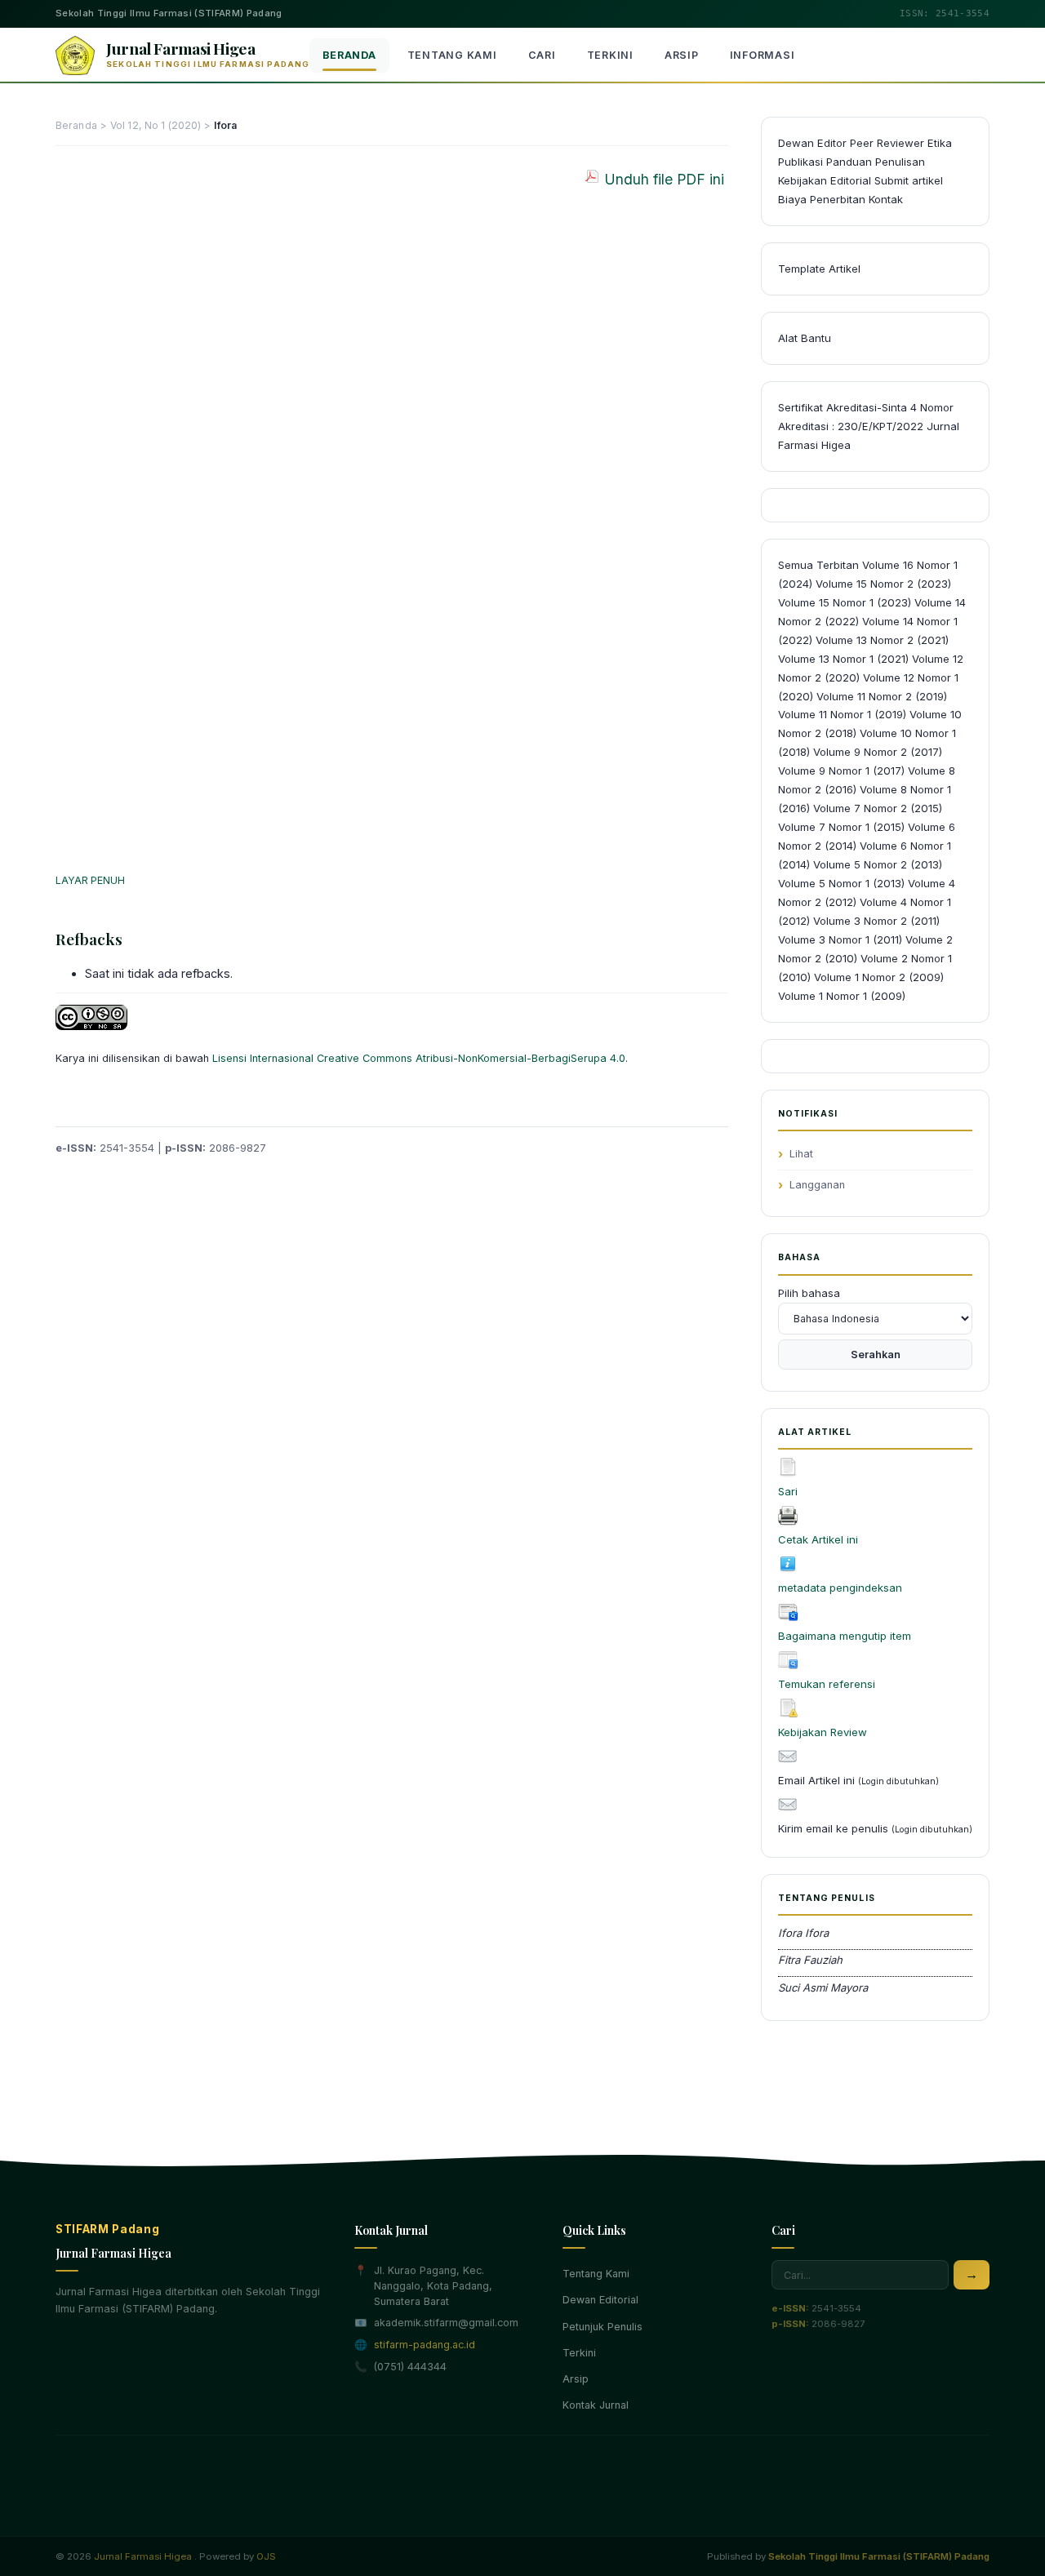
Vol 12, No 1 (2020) (156, 125)
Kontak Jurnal (596, 2405)
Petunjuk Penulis (603, 2327)
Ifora (225, 125)
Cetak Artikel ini (818, 1539)
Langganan (817, 1185)
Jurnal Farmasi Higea (143, 2556)
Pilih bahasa (809, 1293)
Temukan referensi (827, 1684)
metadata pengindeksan (840, 1588)
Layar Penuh (90, 880)
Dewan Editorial (600, 2300)
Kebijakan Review (823, 1732)
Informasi (763, 55)
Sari (788, 1491)
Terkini (610, 55)
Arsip (682, 55)
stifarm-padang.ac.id (425, 2345)
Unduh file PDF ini (664, 179)
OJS (266, 2556)
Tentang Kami (452, 55)
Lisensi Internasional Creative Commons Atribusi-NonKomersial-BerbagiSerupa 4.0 (419, 1058)
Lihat (801, 1154)
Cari (542, 55)
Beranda (349, 55)
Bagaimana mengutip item (845, 1636)
